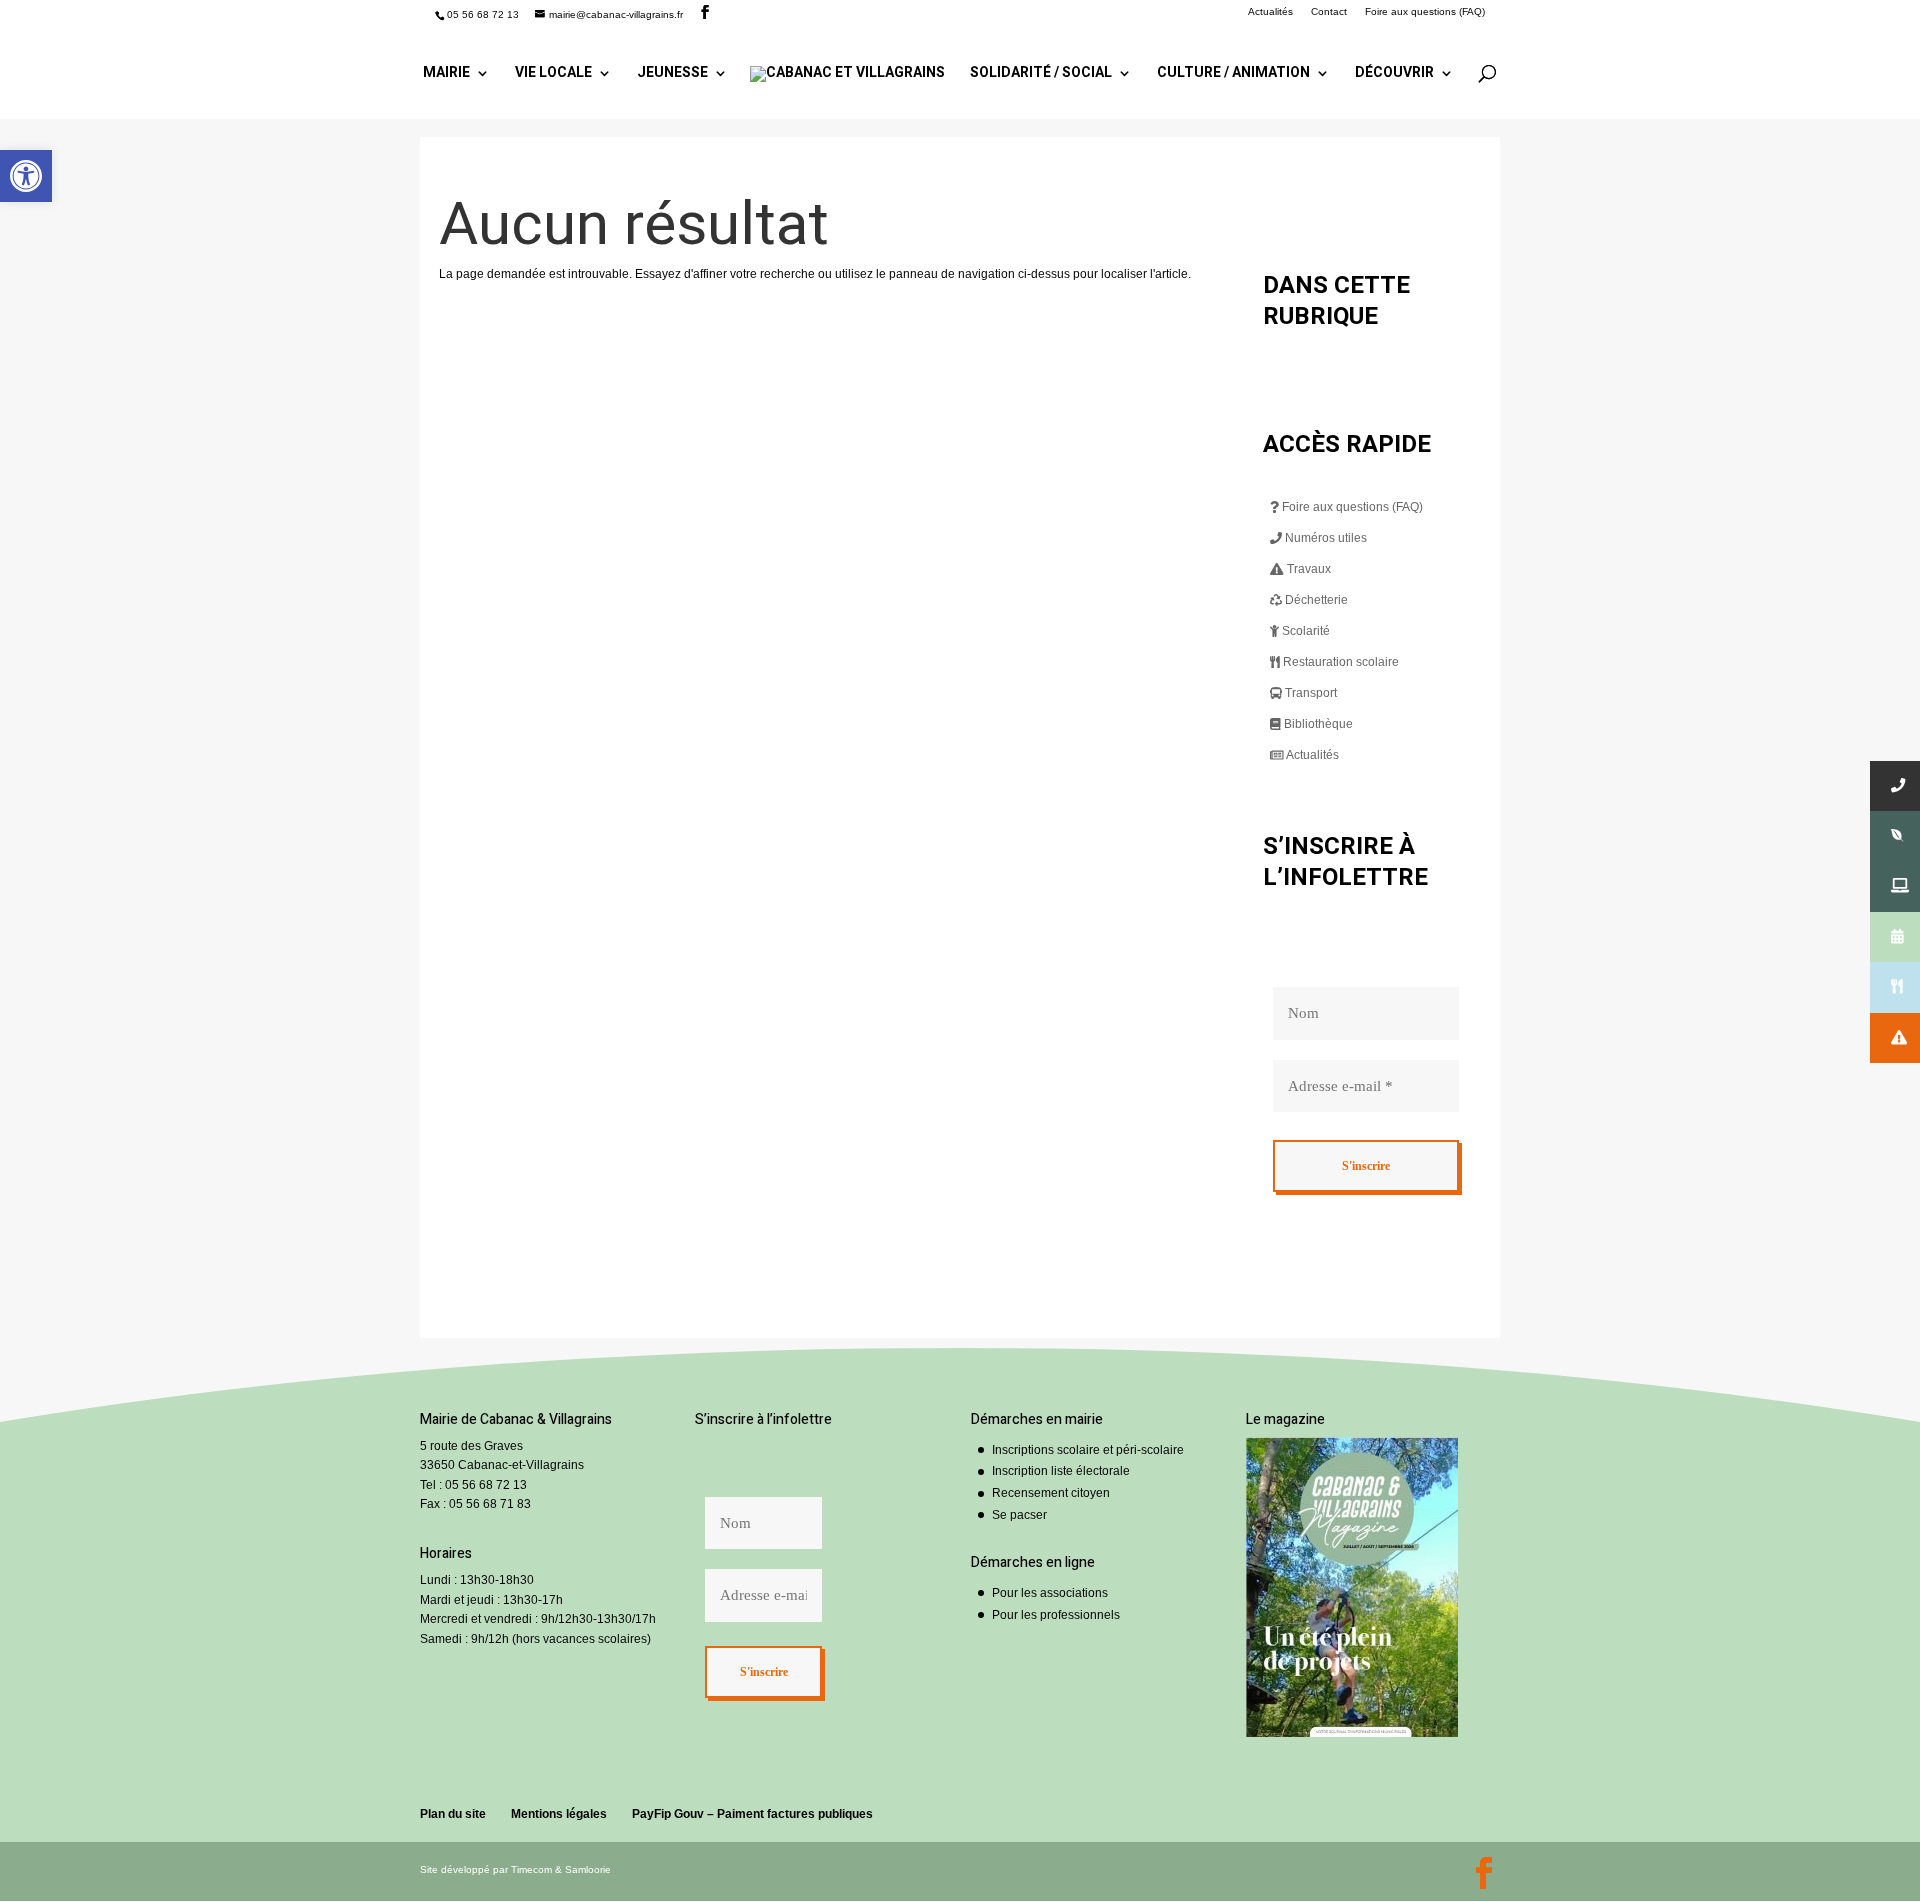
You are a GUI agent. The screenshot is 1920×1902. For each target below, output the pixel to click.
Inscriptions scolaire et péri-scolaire (1088, 1450)
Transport (1309, 693)
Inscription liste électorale (1061, 1471)
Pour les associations (1050, 1593)
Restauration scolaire (1339, 662)
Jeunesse (672, 74)
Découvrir (1394, 74)
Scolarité (1304, 631)
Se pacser (1019, 1515)
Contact (1329, 12)
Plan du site (453, 1814)
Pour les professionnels (1056, 1615)
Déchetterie (1315, 600)
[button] (26, 176)
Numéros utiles (1324, 538)
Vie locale (553, 74)
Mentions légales (559, 1814)
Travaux (1307, 569)
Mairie (446, 74)
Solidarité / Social (1041, 74)
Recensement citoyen (1051, 1493)
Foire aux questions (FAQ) (1425, 12)
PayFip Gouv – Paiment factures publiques (752, 1814)
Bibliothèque (1317, 724)
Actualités (1270, 12)
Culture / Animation (1233, 74)
